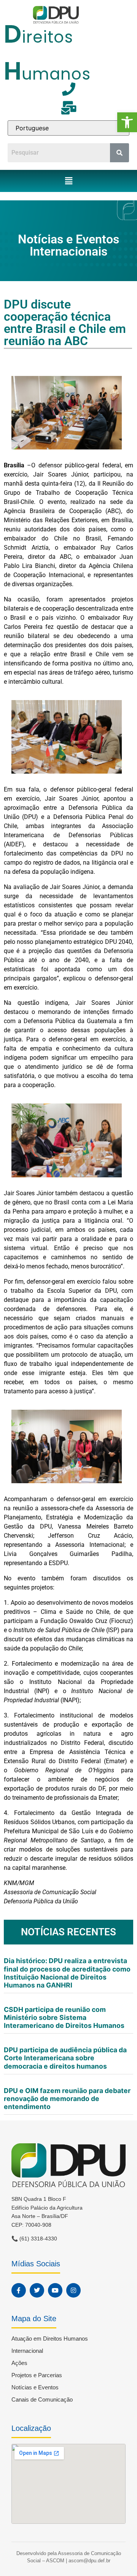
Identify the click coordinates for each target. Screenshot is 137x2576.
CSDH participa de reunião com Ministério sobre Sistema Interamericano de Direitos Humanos (65, 2017)
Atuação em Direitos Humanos (50, 2339)
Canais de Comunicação (42, 2399)
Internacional (27, 2351)
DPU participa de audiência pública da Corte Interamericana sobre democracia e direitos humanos (65, 2058)
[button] (127, 122)
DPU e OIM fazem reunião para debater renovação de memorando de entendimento (67, 2099)
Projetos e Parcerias (37, 2375)
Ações (19, 2363)
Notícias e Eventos (35, 2387)
